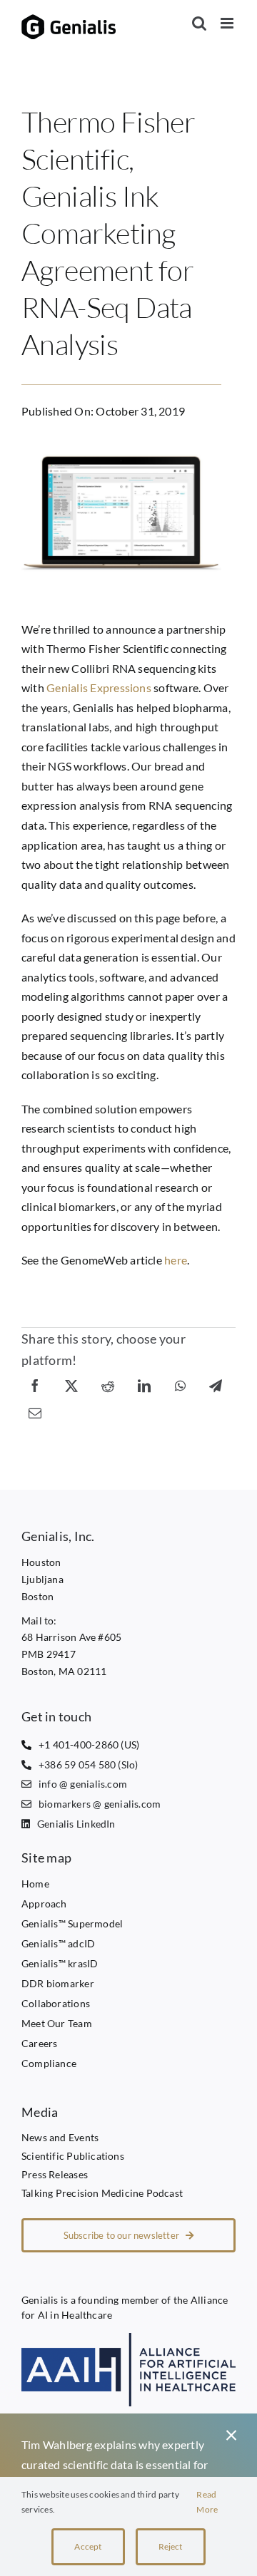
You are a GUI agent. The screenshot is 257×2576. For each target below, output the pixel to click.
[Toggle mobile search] (199, 23)
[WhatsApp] (180, 1385)
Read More (207, 2502)
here (176, 1260)
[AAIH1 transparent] (128, 2338)
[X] (71, 1385)
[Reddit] (108, 1385)
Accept (88, 2546)
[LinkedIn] (144, 1385)
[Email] (35, 1412)
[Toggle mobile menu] (228, 23)
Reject (171, 2546)
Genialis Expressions (99, 687)
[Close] (231, 2436)
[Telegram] (216, 1385)
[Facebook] (35, 1385)
